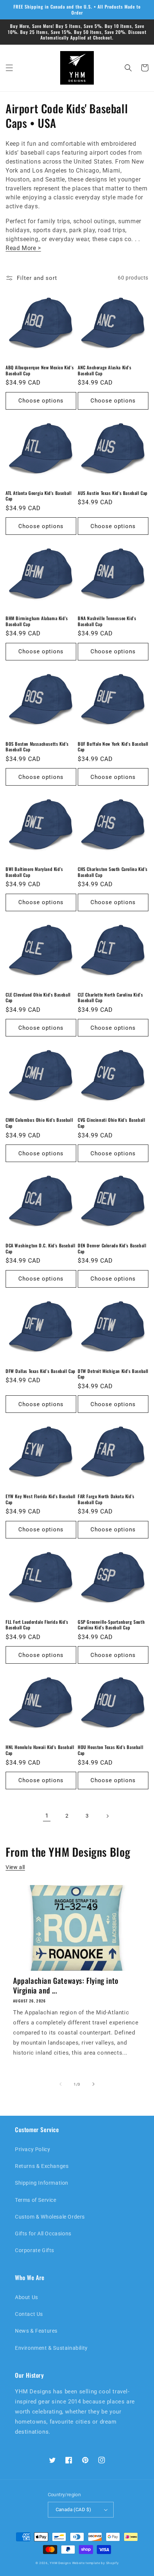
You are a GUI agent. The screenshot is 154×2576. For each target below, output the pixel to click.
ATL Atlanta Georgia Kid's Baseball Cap (38, 496)
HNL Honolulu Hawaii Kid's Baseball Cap (40, 1750)
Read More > (23, 248)
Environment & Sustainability (51, 2348)
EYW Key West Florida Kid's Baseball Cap (41, 1499)
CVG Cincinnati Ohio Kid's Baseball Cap (111, 1123)
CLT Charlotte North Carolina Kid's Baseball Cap (110, 997)
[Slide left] (61, 2084)
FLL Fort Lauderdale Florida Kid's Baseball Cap (37, 1625)
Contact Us (29, 2314)
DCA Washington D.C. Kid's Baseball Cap (40, 1248)
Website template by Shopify (96, 2563)
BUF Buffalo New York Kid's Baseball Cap (113, 747)
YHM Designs (60, 2563)
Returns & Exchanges (42, 2166)
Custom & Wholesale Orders (50, 2217)
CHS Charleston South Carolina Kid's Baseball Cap (113, 872)
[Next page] (107, 1816)
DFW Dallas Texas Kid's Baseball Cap (41, 1371)
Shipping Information (42, 2183)
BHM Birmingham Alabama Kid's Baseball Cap (37, 621)
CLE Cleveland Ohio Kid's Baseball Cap (38, 997)
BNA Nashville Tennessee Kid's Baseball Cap (107, 621)
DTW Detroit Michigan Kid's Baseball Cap (113, 1374)
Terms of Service (36, 2200)
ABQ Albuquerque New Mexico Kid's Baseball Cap (40, 370)
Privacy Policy (33, 2149)
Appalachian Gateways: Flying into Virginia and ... (66, 1985)
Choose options (41, 401)
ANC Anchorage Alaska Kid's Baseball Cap (105, 370)
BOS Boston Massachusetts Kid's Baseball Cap (37, 747)
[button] (9, 68)
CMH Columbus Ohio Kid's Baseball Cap (39, 1123)
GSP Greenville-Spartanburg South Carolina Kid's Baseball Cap (111, 1625)
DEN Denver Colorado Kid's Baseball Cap (112, 1248)
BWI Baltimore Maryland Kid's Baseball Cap (34, 872)
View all (15, 1867)
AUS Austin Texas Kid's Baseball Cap (113, 493)
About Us (27, 2297)
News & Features (36, 2331)
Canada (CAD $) (74, 2509)
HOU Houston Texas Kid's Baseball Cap (110, 1750)
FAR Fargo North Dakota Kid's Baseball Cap (106, 1499)
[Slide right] (93, 2084)
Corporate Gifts (35, 2250)
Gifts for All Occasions (43, 2234)
